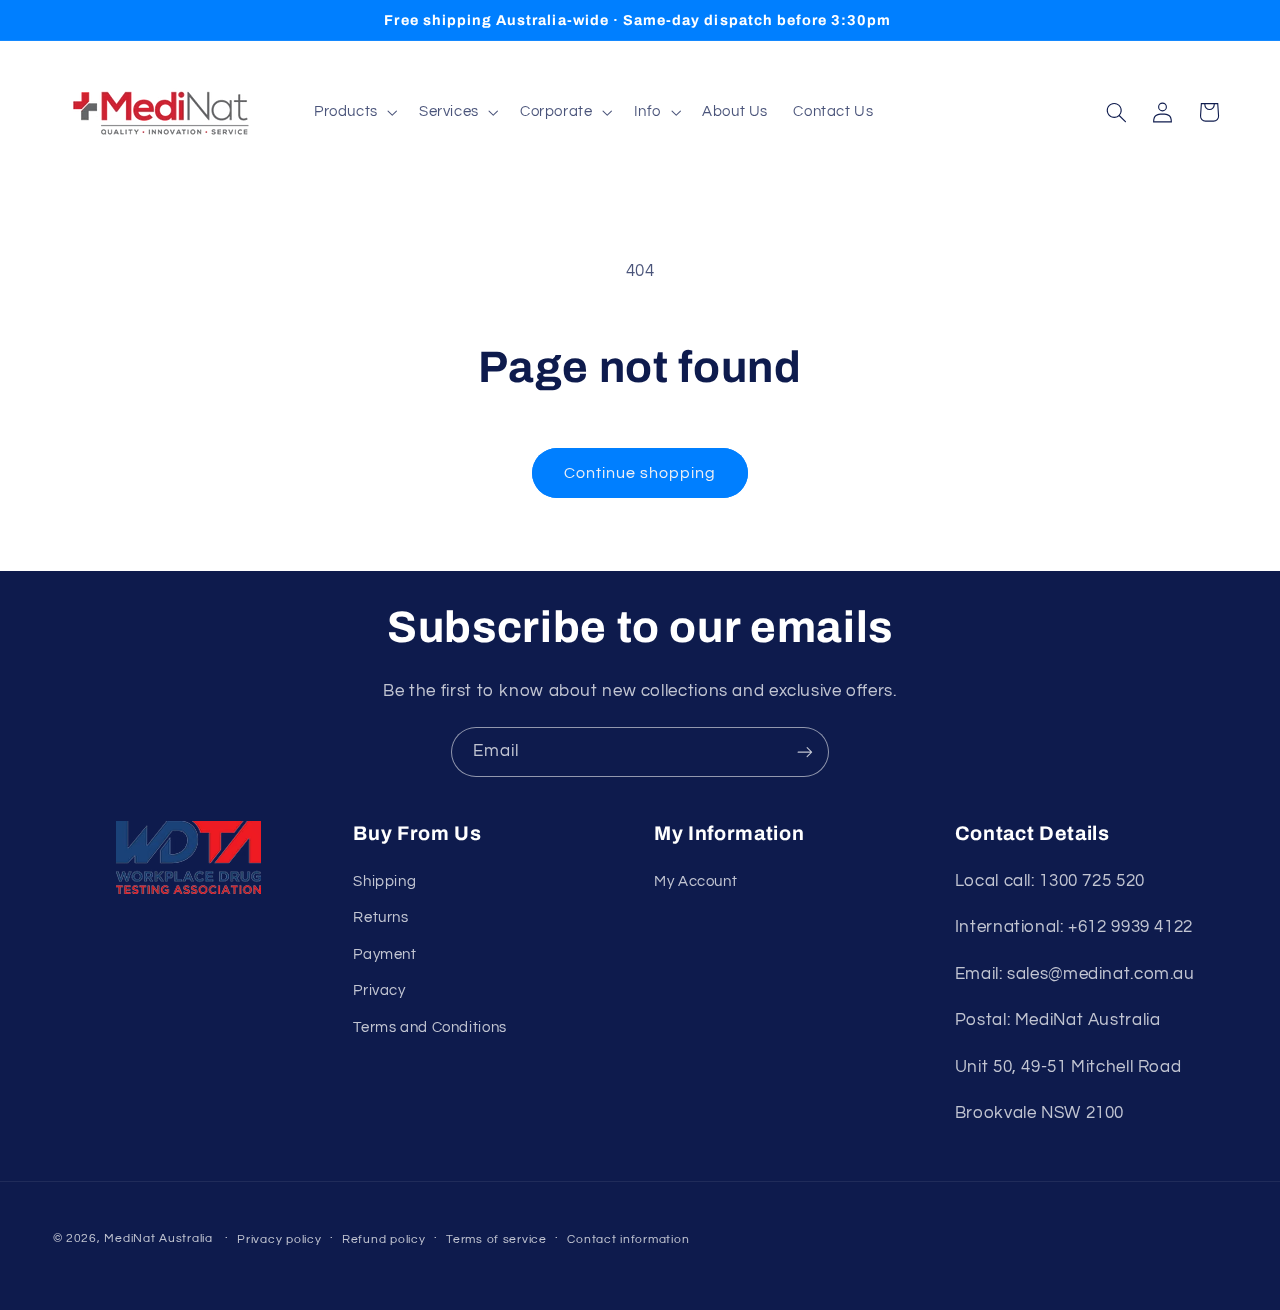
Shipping (384, 881)
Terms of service (496, 1239)
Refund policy (384, 1239)
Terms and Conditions (430, 1027)
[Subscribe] (805, 751)
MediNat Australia (158, 1238)
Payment (384, 954)
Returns (380, 917)
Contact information (628, 1239)
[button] (353, 112)
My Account (695, 881)
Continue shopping (640, 473)
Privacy (379, 990)
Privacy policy (279, 1239)
